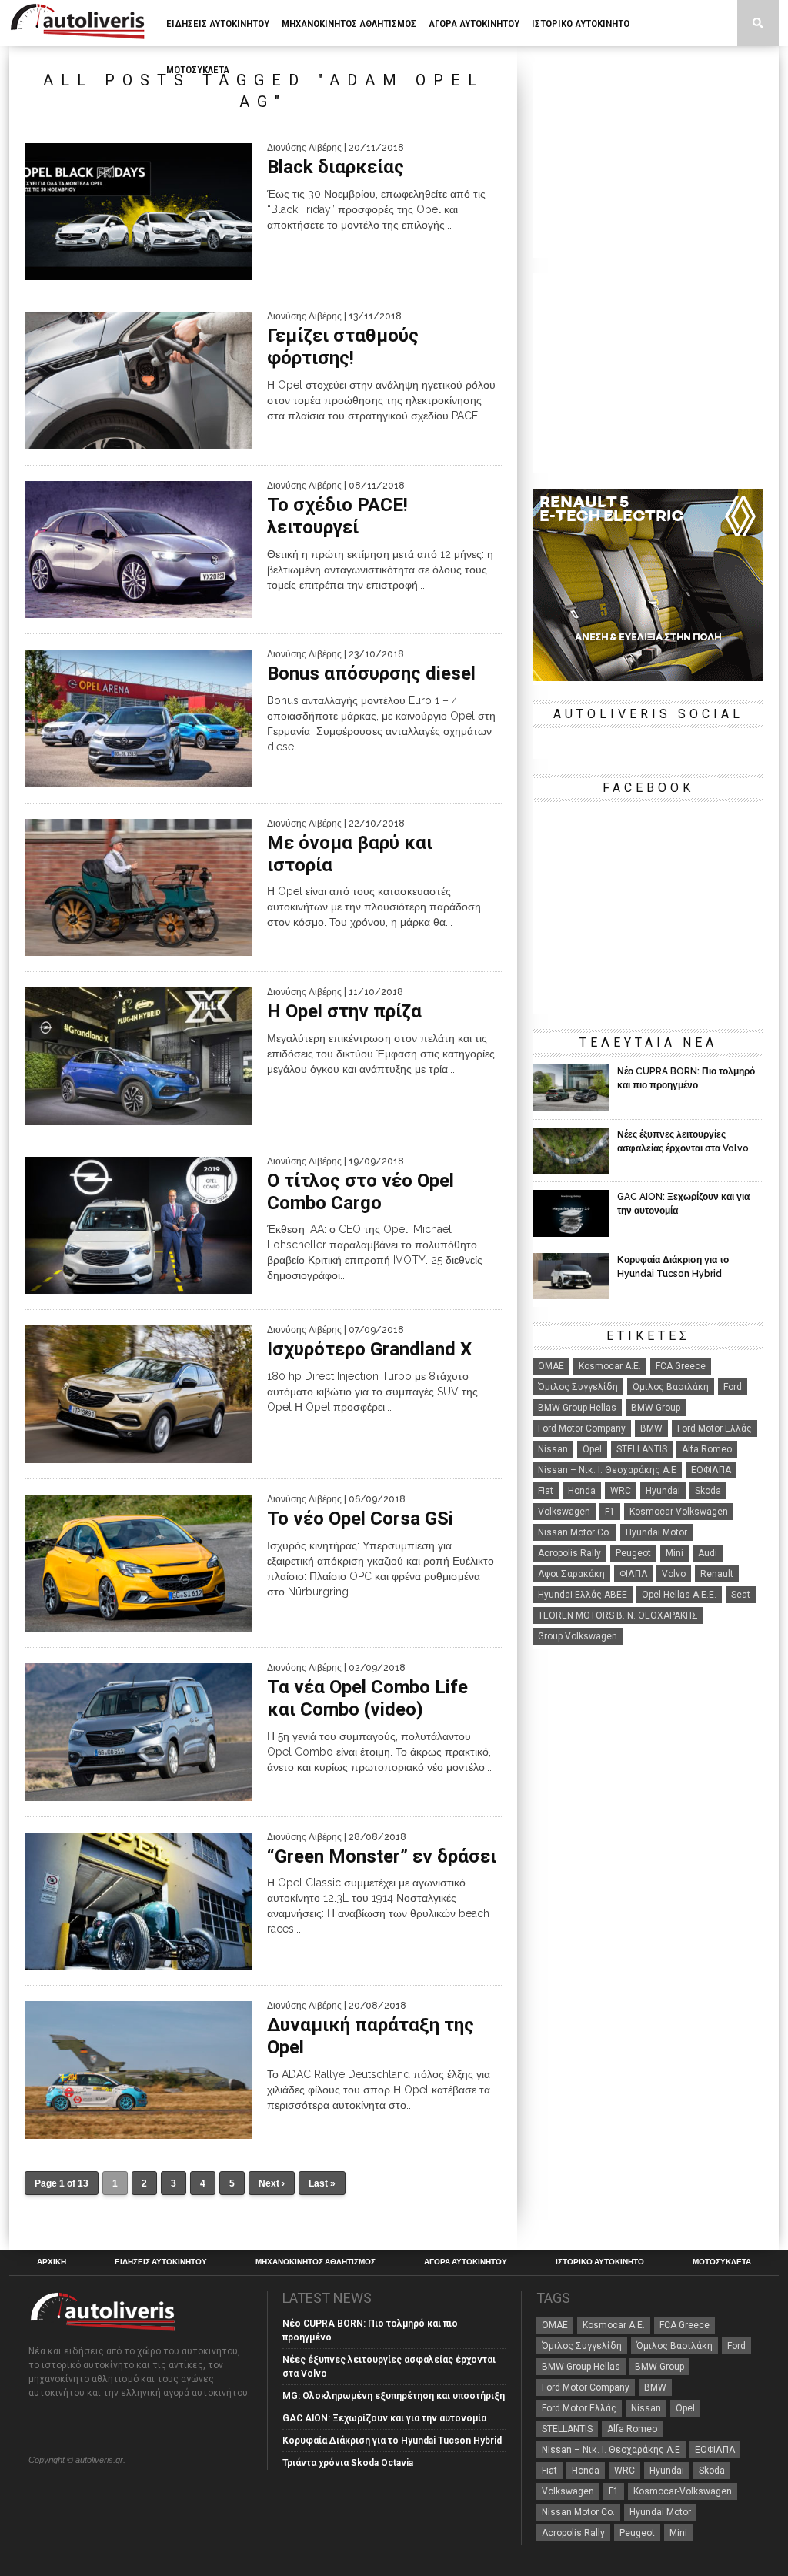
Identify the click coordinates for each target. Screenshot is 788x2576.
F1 (610, 1512)
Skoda (708, 1491)
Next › (272, 2183)
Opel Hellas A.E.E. (679, 1595)
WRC (621, 1491)
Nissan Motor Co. (574, 1532)
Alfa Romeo (707, 1449)
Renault (717, 1574)
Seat (741, 1595)
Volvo (674, 1574)
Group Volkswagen (578, 1636)
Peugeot (633, 1553)
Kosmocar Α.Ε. (610, 1366)
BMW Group (656, 1408)
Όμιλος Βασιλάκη (671, 1387)
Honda (582, 1491)
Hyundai (663, 1491)
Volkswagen (564, 1512)
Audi (708, 1553)
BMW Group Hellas (577, 1408)
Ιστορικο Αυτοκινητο (581, 23)
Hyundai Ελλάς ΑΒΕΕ (583, 1595)
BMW (651, 1428)
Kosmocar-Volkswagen (679, 1512)
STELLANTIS (642, 1449)
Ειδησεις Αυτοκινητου (218, 23)
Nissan (553, 1449)
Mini (674, 1553)
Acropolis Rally (569, 1553)
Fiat (546, 1491)
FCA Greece (681, 1366)
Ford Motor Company (582, 1428)
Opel (592, 1449)
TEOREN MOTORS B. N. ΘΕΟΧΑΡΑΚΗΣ (618, 1615)
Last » (322, 2183)
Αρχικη (52, 2262)
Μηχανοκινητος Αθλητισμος (349, 23)
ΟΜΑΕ (551, 1366)
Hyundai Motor (656, 1532)
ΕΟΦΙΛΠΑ (711, 1470)
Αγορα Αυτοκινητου (474, 23)
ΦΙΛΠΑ (633, 1574)
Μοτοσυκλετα (198, 70)
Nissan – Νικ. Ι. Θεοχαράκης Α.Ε (607, 1470)
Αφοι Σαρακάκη (571, 1574)
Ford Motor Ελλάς (715, 1428)
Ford (733, 1387)
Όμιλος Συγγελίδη (578, 1387)
